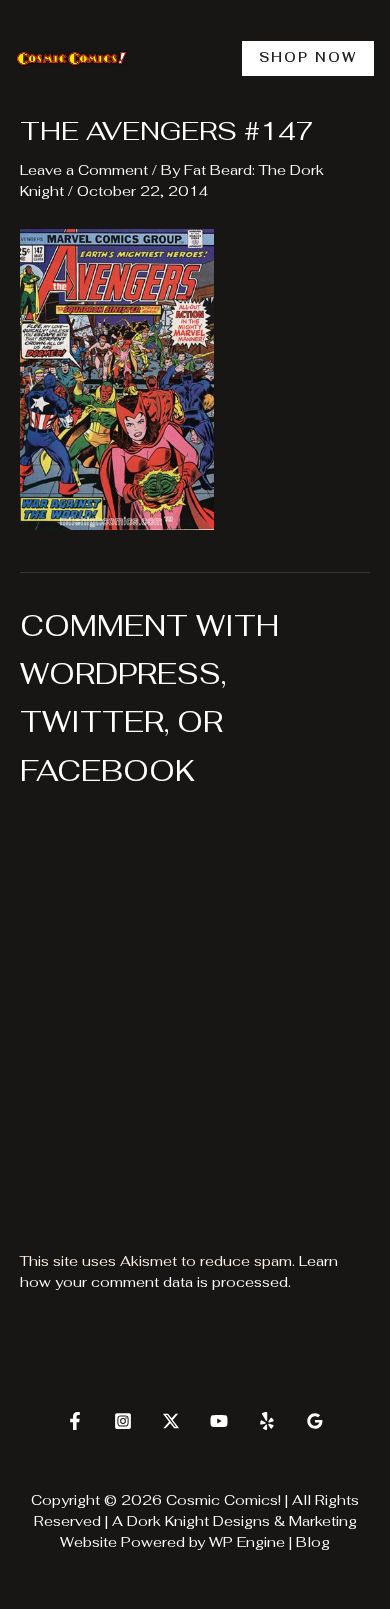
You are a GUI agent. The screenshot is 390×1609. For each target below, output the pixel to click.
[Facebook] (75, 1421)
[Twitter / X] (171, 1421)
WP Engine (247, 1542)
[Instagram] (123, 1421)
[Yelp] (267, 1421)
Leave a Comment (84, 170)
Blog (313, 1542)
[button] (308, 58)
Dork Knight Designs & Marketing (242, 1521)
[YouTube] (219, 1421)
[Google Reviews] (315, 1421)
